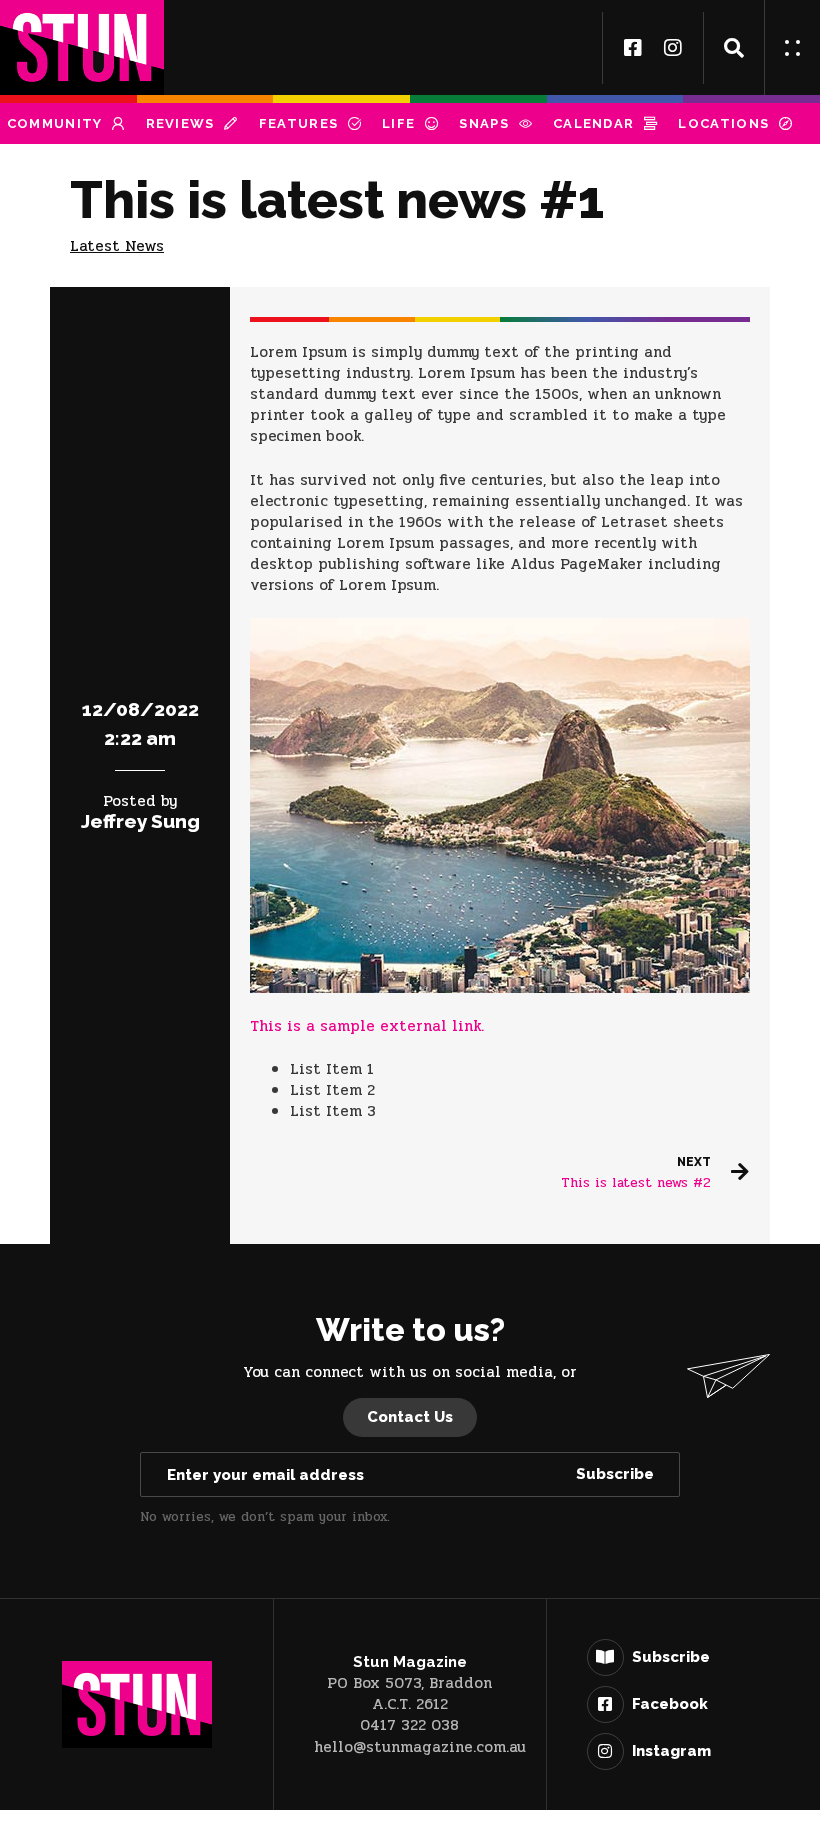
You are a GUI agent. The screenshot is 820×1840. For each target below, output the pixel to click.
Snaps (484, 123)
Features (298, 123)
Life (398, 123)
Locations (723, 123)
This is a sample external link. (367, 1026)
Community (55, 123)
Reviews (180, 123)
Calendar (593, 123)
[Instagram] (673, 48)
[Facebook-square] (633, 48)
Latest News (117, 246)
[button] (734, 48)
